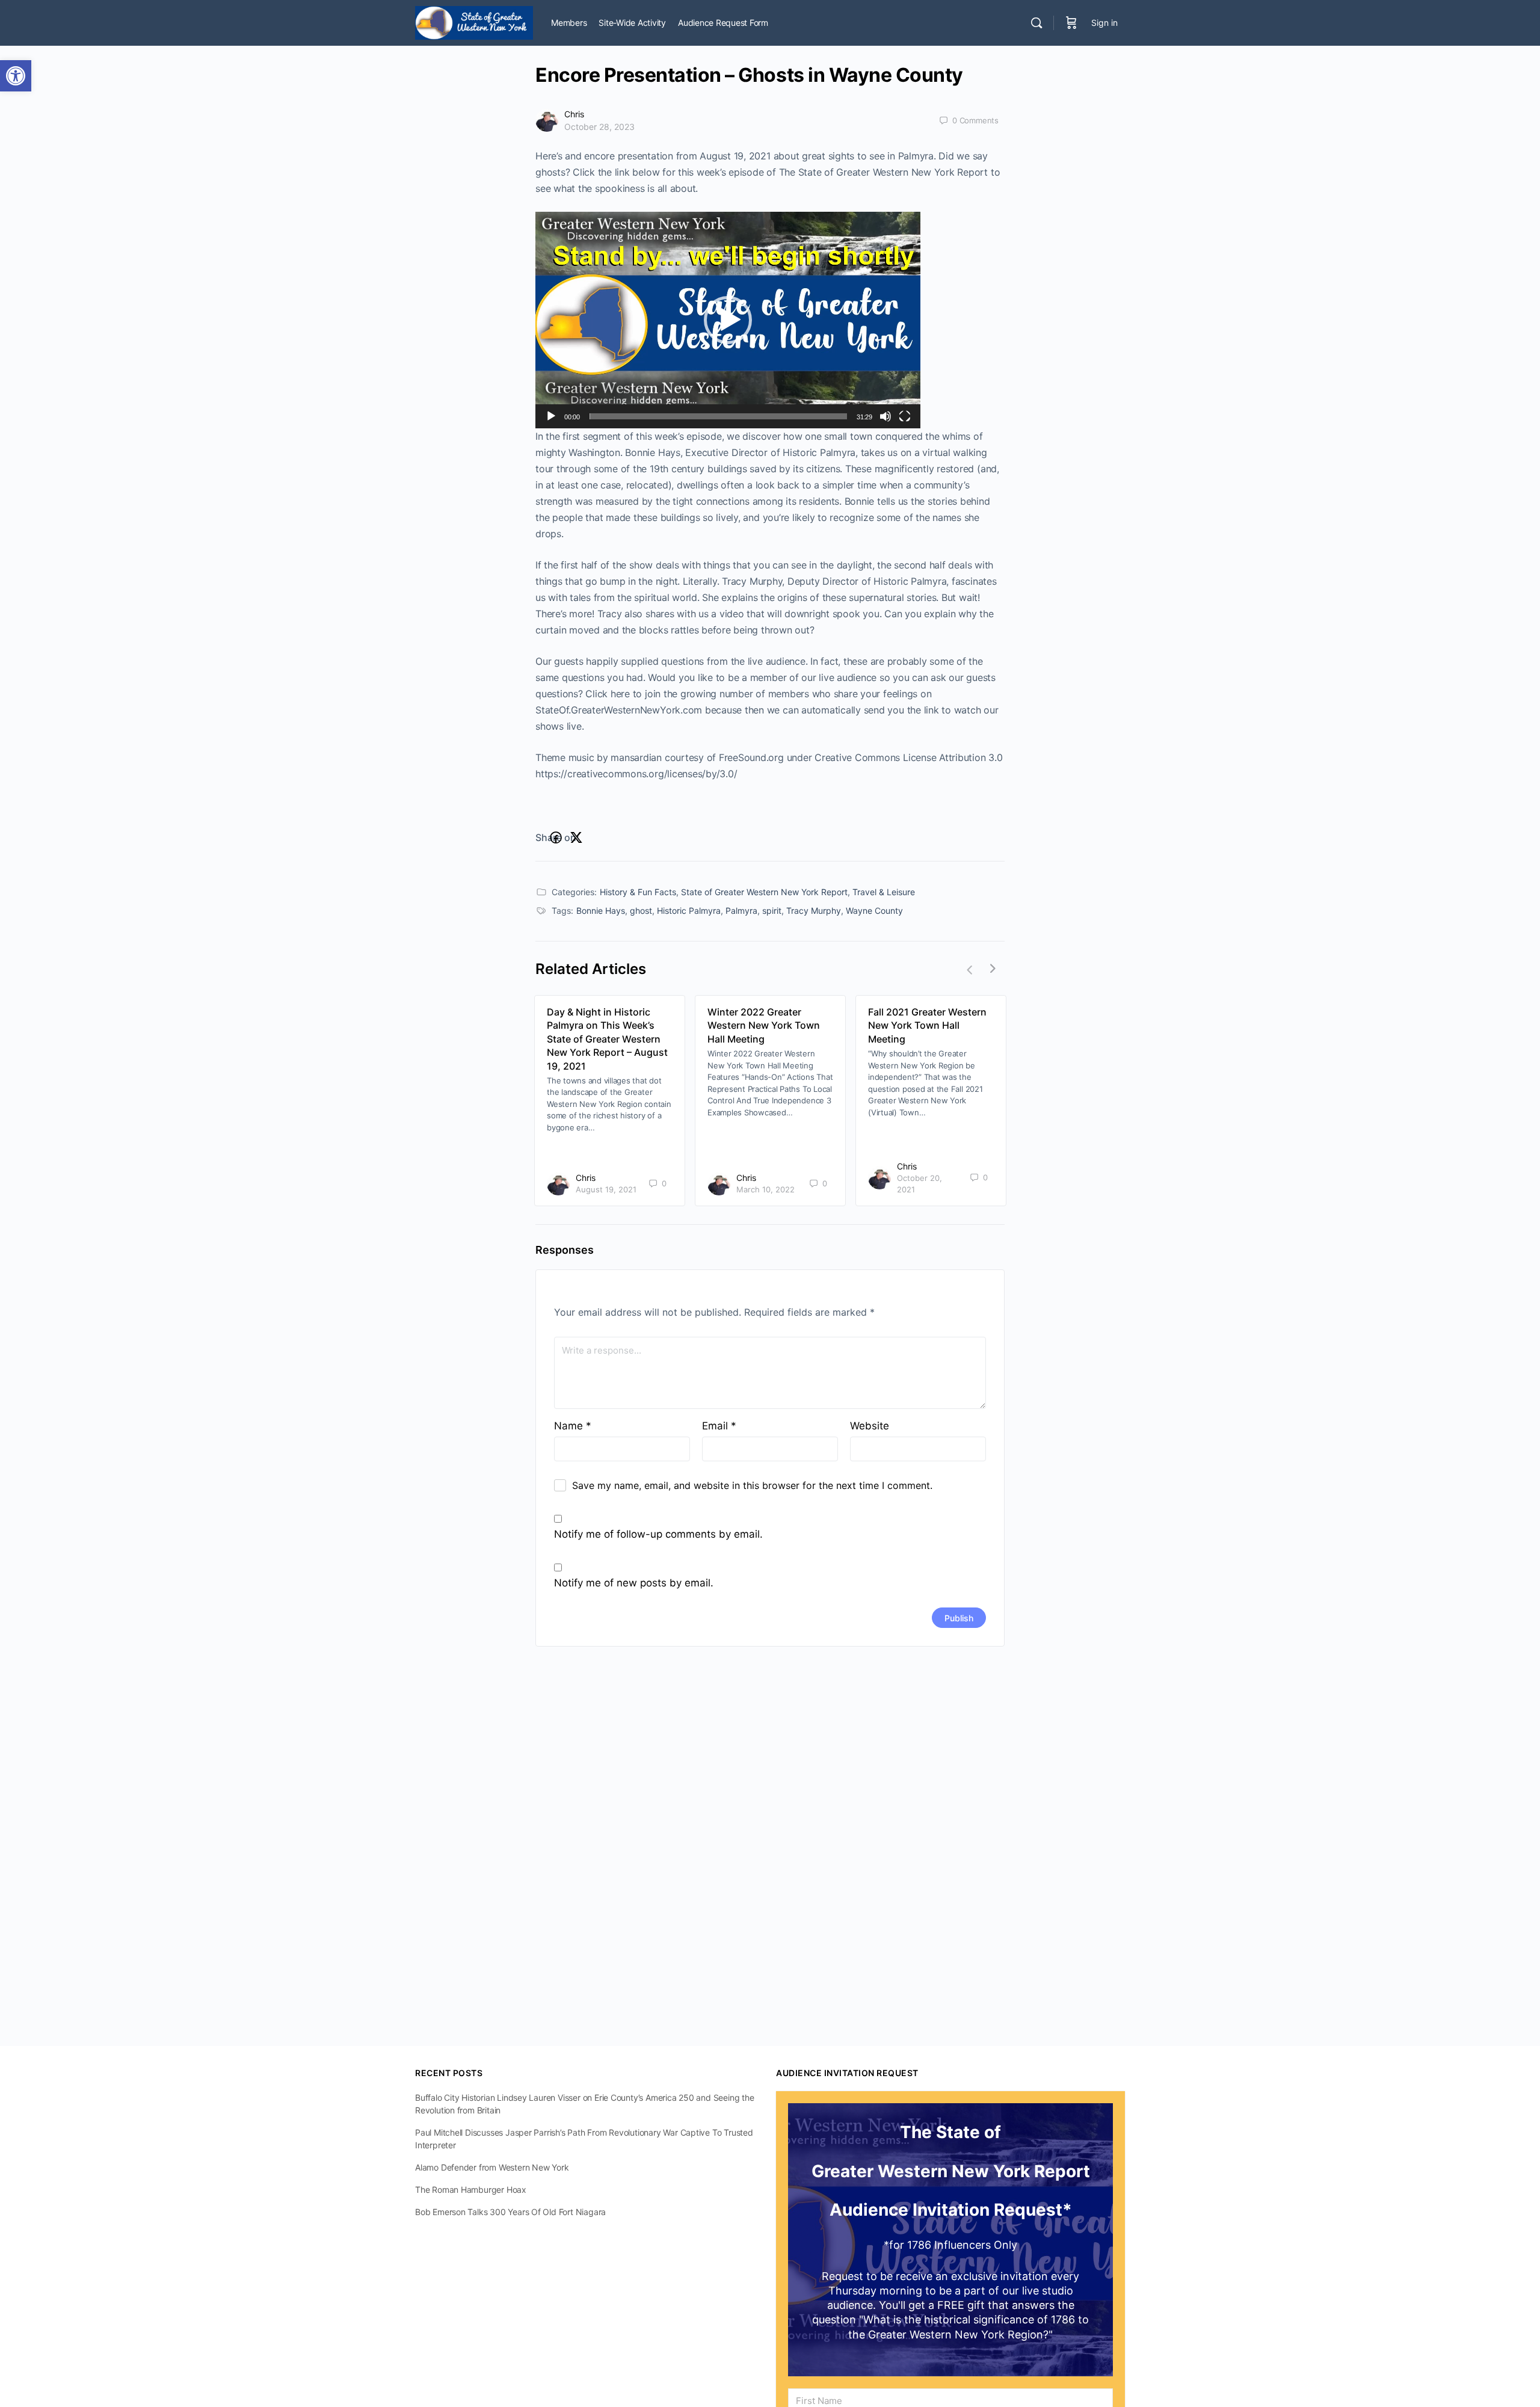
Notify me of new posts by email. (634, 1583)
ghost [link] (641, 911)
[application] (728, 320)
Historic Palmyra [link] (689, 911)
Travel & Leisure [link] (884, 892)
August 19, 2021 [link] (606, 1189)
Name (573, 1426)
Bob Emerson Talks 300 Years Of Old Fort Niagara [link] (510, 2212)
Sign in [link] (1104, 23)
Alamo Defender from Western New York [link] (492, 2167)
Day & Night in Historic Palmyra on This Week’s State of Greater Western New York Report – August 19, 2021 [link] (607, 1039)
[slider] (718, 416)
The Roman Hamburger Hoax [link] (471, 2190)
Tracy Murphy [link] (814, 911)
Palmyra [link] (741, 911)
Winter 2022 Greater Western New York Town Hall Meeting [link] (764, 1025)
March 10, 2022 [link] (765, 1189)
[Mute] (885, 416)
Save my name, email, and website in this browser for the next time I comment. (752, 1485)
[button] (728, 320)
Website (870, 1426)
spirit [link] (772, 911)
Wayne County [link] (874, 911)
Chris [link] (574, 114)
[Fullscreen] (905, 416)
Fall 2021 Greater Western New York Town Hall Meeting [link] (927, 1025)
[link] (16, 76)
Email (719, 1426)
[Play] (551, 416)
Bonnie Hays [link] (601, 911)
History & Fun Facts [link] (638, 892)
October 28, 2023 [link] (599, 127)
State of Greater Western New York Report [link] (764, 892)
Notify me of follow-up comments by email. (658, 1534)
